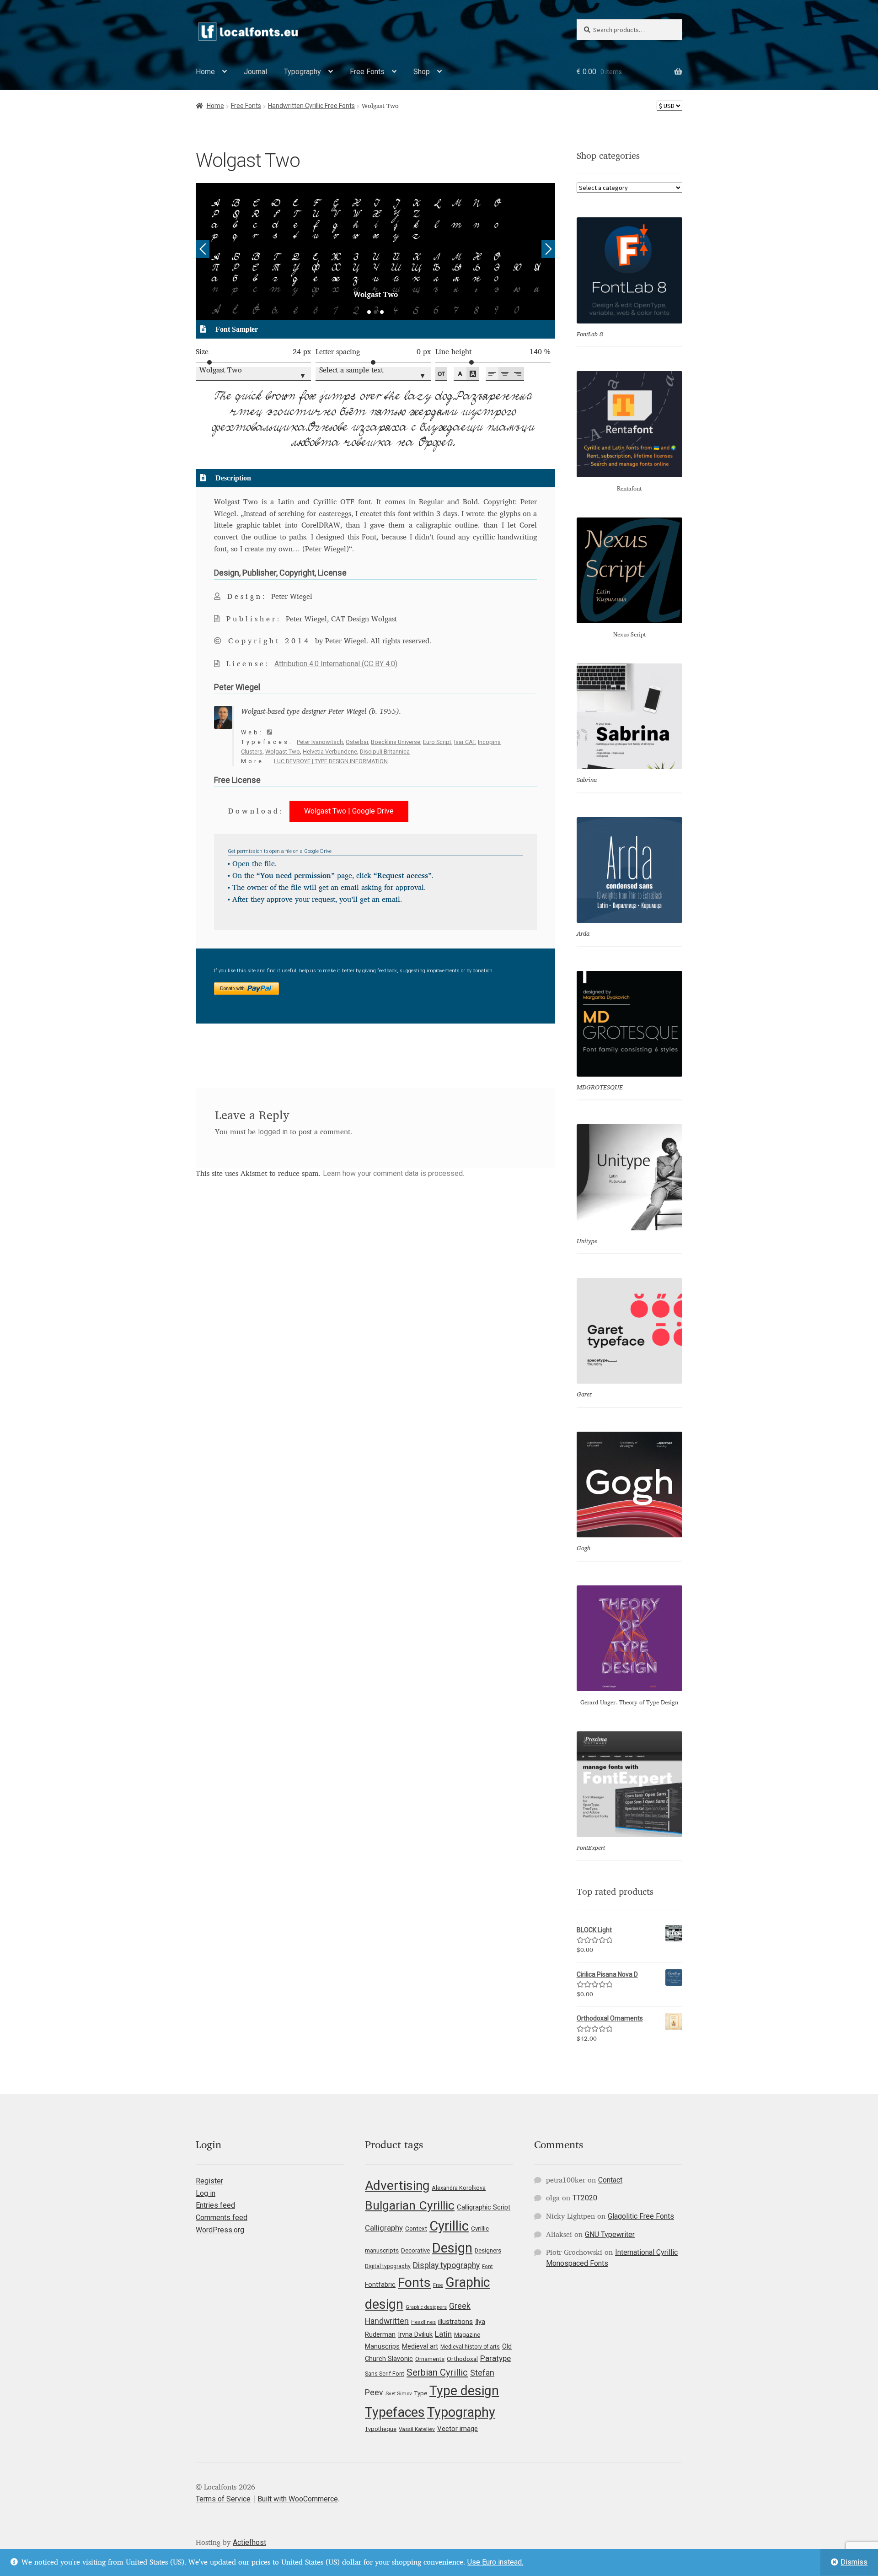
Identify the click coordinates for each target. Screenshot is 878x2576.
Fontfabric (380, 2285)
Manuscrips (382, 2346)
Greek (460, 2306)
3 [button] (382, 312)
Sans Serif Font (385, 2374)
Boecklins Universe (396, 742)
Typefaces (395, 2412)
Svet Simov (399, 2393)
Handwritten (387, 2321)
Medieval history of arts (470, 2347)
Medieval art (420, 2346)
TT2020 (585, 2198)
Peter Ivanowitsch (320, 742)
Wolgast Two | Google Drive (349, 811)
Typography (302, 72)
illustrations (455, 2322)
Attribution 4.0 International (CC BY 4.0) (336, 664)
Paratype (495, 2358)
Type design (464, 2391)
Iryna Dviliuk (415, 2334)
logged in (273, 1132)
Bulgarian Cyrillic (410, 2205)
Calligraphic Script (484, 2207)
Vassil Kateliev (417, 2429)
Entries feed (215, 2205)
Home (205, 72)
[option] (376, 252)
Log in (206, 2193)
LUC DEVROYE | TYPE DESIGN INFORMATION (331, 761)
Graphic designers (426, 2307)
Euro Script (437, 742)
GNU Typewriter (610, 2234)
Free (438, 2285)
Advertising (397, 2185)
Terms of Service (223, 2499)
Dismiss (854, 2562)
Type (421, 2393)
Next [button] (548, 249)
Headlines (423, 2322)
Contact (610, 2180)
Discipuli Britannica (385, 752)
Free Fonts (367, 72)
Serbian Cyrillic (437, 2372)
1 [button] (369, 312)
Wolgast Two (283, 752)
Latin (443, 2334)
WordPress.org (220, 2230)
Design (452, 2248)
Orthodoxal (462, 2359)
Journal (255, 72)
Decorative (415, 2250)
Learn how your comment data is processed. (393, 1173)
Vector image (458, 2429)
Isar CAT (465, 742)
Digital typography (388, 2266)
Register (209, 2181)
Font (487, 2266)
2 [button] (375, 312)
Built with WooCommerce (298, 2499)
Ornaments (430, 2359)
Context (416, 2228)
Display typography (446, 2265)
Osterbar (357, 742)
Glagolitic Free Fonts (641, 2216)
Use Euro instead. (495, 2562)
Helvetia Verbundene (330, 752)
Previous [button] (203, 249)
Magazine (467, 2335)
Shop (422, 72)
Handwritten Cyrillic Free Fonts (311, 106)
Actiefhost (249, 2542)
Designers (488, 2250)
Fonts (414, 2282)
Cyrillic (449, 2226)
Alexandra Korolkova (459, 2188)
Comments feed (222, 2218)
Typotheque (381, 2429)
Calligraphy (384, 2228)
